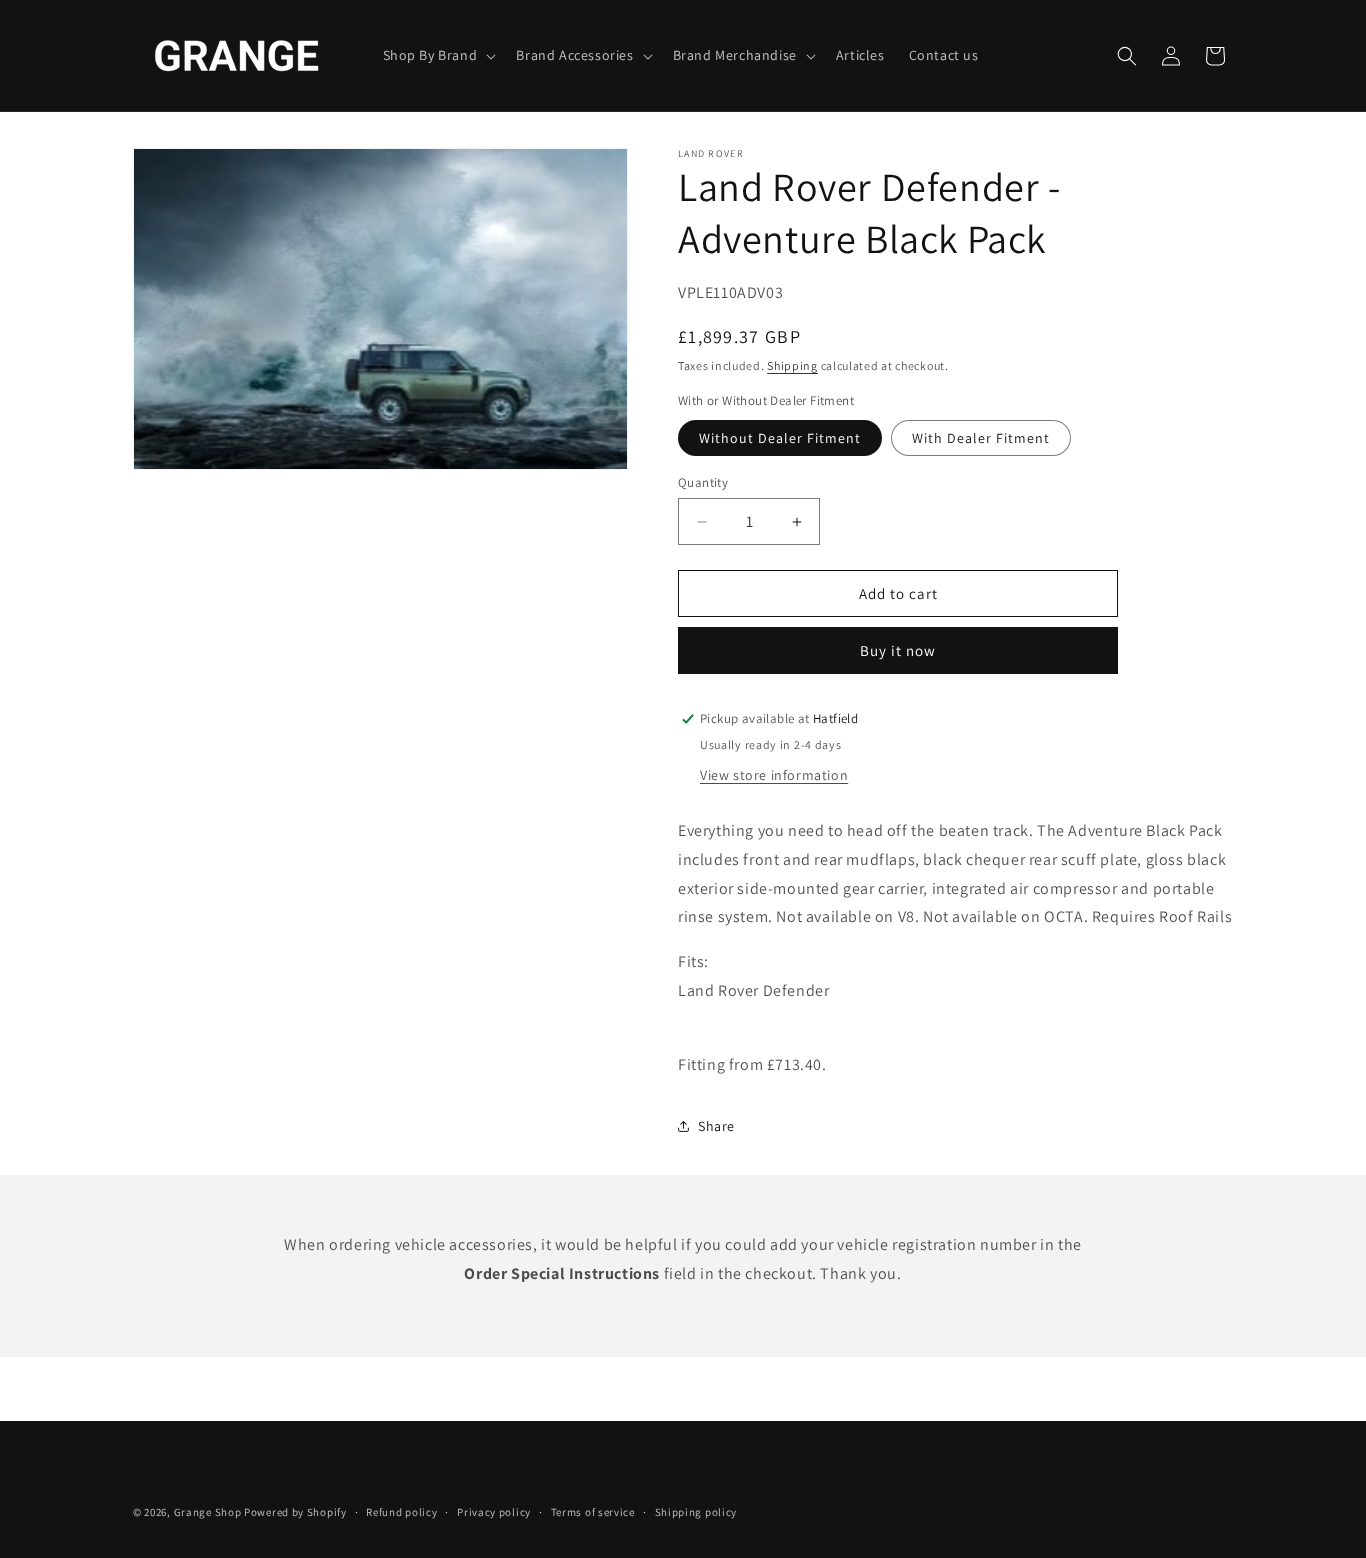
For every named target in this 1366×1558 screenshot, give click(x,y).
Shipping (792, 365)
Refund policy (401, 1512)
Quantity (703, 482)
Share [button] (716, 1126)
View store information (774, 775)
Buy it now (898, 650)
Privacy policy (494, 1512)
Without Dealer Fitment (780, 438)
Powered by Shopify (295, 1512)
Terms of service (593, 1512)
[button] (438, 55)
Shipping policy (696, 1512)
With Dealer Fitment (981, 438)
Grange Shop (208, 1512)
